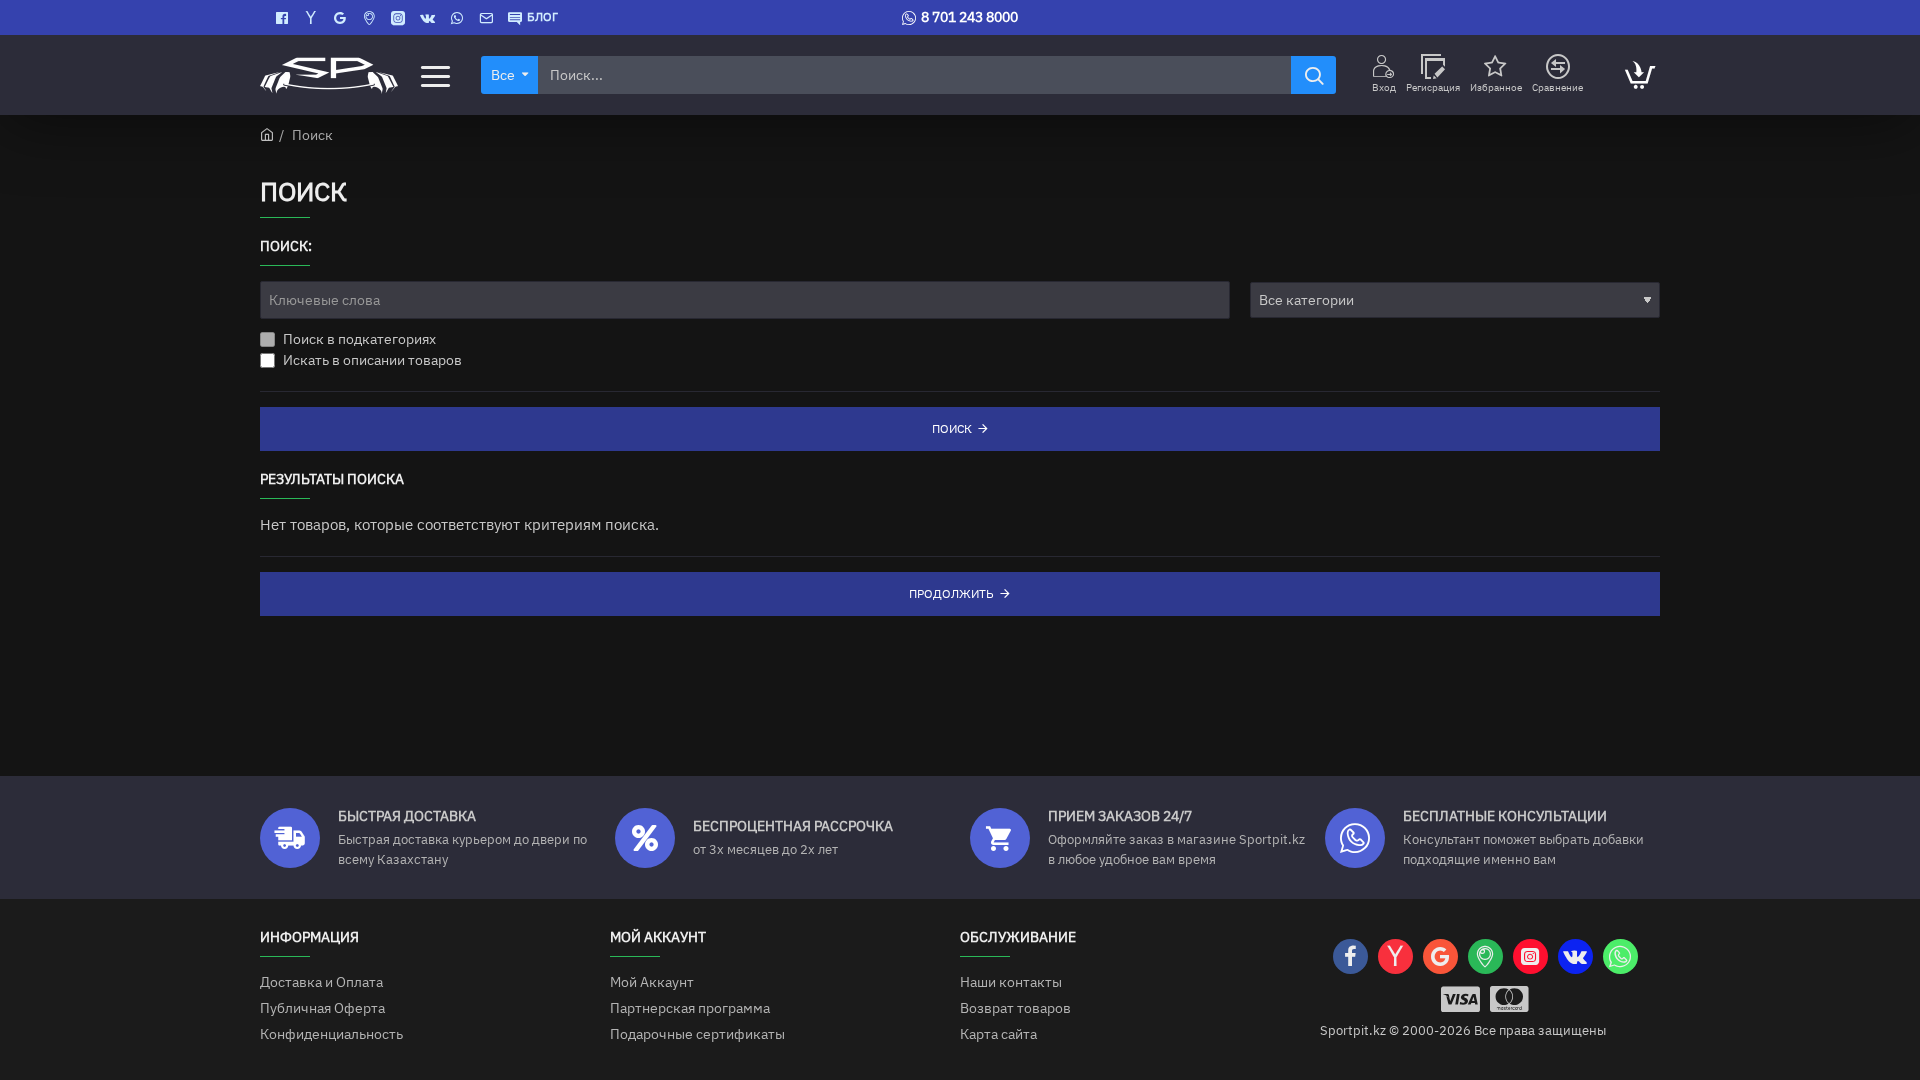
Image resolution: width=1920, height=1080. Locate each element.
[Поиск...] (1313, 75)
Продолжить (951, 593)
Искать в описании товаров (371, 360)
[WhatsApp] (459, 18)
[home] (267, 134)
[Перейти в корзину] (1639, 75)
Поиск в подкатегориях (358, 339)
